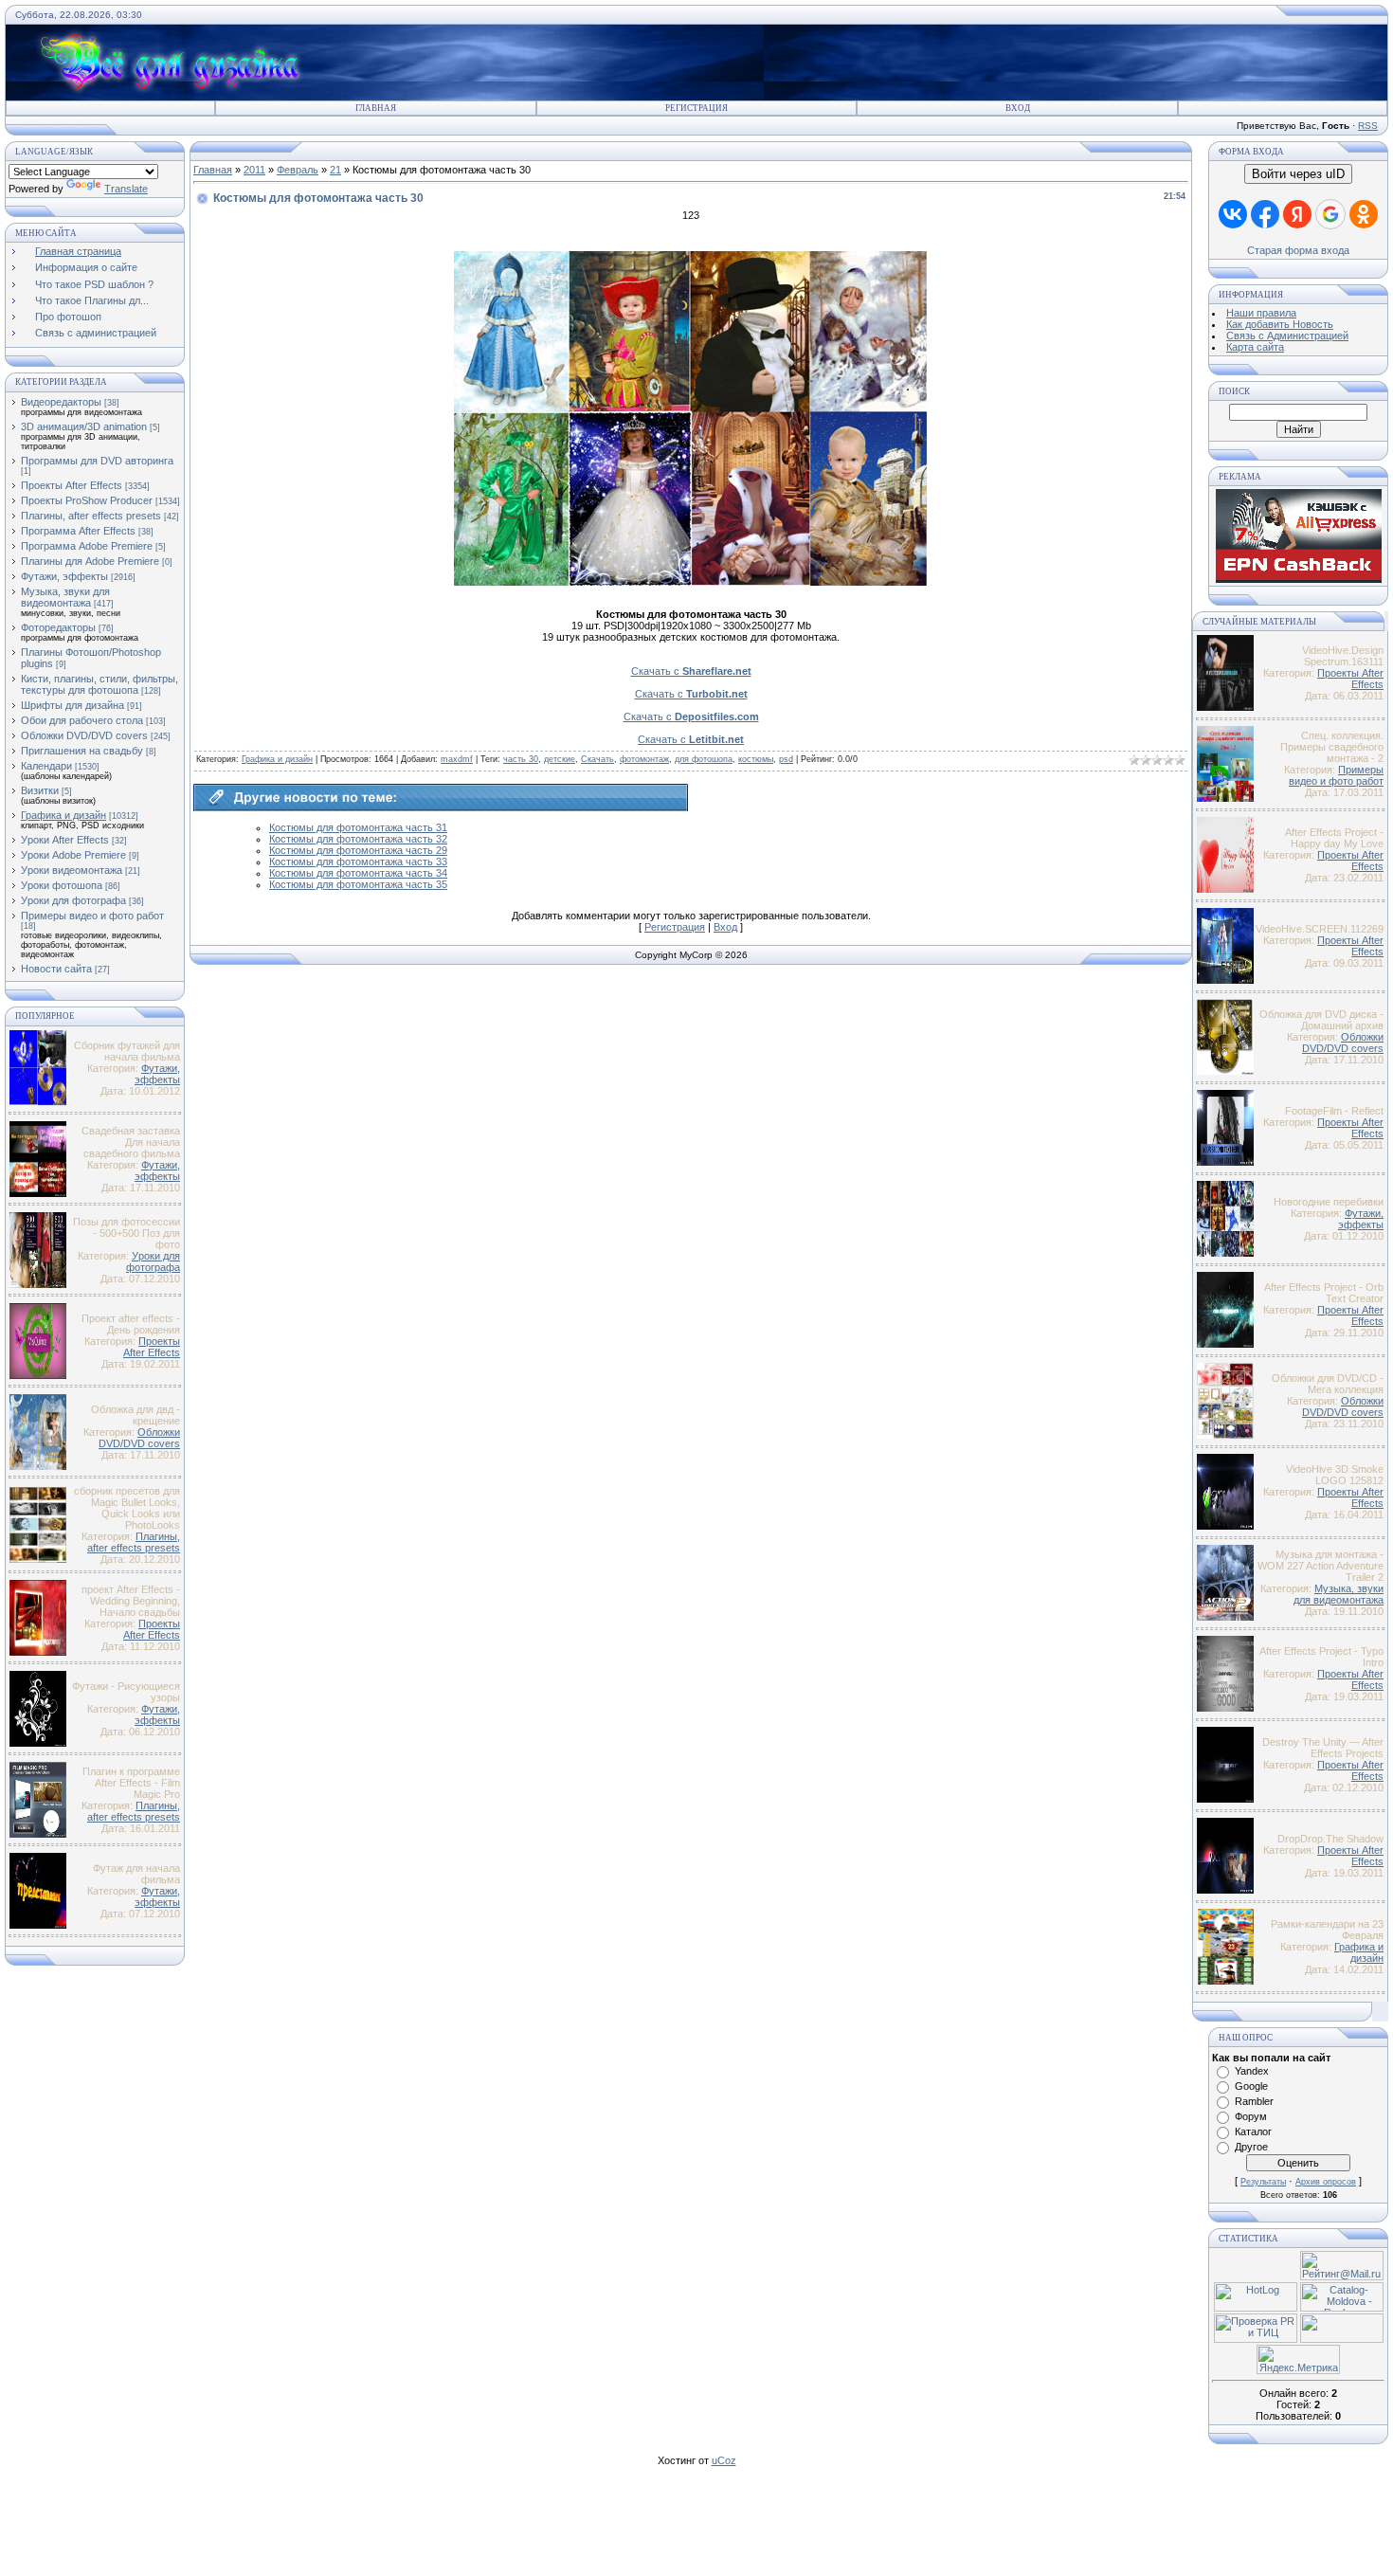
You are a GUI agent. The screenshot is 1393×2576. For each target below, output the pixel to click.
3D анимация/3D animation (84, 426)
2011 (254, 170)
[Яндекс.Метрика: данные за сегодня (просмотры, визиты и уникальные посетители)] (1298, 2359)
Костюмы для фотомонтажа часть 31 (358, 827)
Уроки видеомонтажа (72, 870)
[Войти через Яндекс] (1297, 214)
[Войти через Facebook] (1265, 214)
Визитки (40, 790)
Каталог (1253, 2132)
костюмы (756, 759)
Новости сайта (56, 969)
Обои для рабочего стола (82, 720)
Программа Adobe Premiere (87, 546)
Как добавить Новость (1280, 324)
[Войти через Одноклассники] (1364, 214)
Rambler (1254, 2101)
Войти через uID (1298, 174)
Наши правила (1261, 313)
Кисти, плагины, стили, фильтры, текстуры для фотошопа (99, 684)
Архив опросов (1326, 2182)
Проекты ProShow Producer (87, 500)
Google (1251, 2086)
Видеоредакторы (61, 402)
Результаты (1263, 2182)
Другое (1251, 2147)
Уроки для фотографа (73, 900)
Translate (126, 189)
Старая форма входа (1298, 250)
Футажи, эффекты (64, 576)
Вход (1018, 108)
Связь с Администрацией (1287, 336)
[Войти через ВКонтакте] (1233, 214)
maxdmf (457, 759)
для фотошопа (704, 759)
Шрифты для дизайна (72, 705)
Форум (1251, 2116)
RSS (1368, 126)
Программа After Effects (78, 531)
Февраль (298, 170)
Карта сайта (1255, 347)
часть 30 (521, 759)
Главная (376, 108)
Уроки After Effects (65, 840)
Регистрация (696, 108)
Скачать (597, 759)
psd (786, 759)
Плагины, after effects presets (91, 516)
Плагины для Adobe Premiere (90, 561)
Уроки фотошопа (62, 885)
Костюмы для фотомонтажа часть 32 (358, 839)
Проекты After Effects (72, 485)
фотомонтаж (644, 759)
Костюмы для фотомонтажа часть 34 (358, 873)
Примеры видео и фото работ (92, 916)
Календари (46, 766)
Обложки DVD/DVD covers (84, 735)
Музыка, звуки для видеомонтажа (65, 597)
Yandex (1252, 2071)
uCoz (724, 2460)
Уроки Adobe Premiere (73, 855)
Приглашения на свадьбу (82, 751)
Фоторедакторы (58, 627)
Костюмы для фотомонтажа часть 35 (358, 884)
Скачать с (691, 671)
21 (335, 170)
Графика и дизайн (63, 815)
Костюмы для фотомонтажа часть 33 (358, 862)
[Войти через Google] (1330, 214)
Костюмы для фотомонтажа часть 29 (358, 850)
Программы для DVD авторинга (97, 461)
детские (560, 759)
